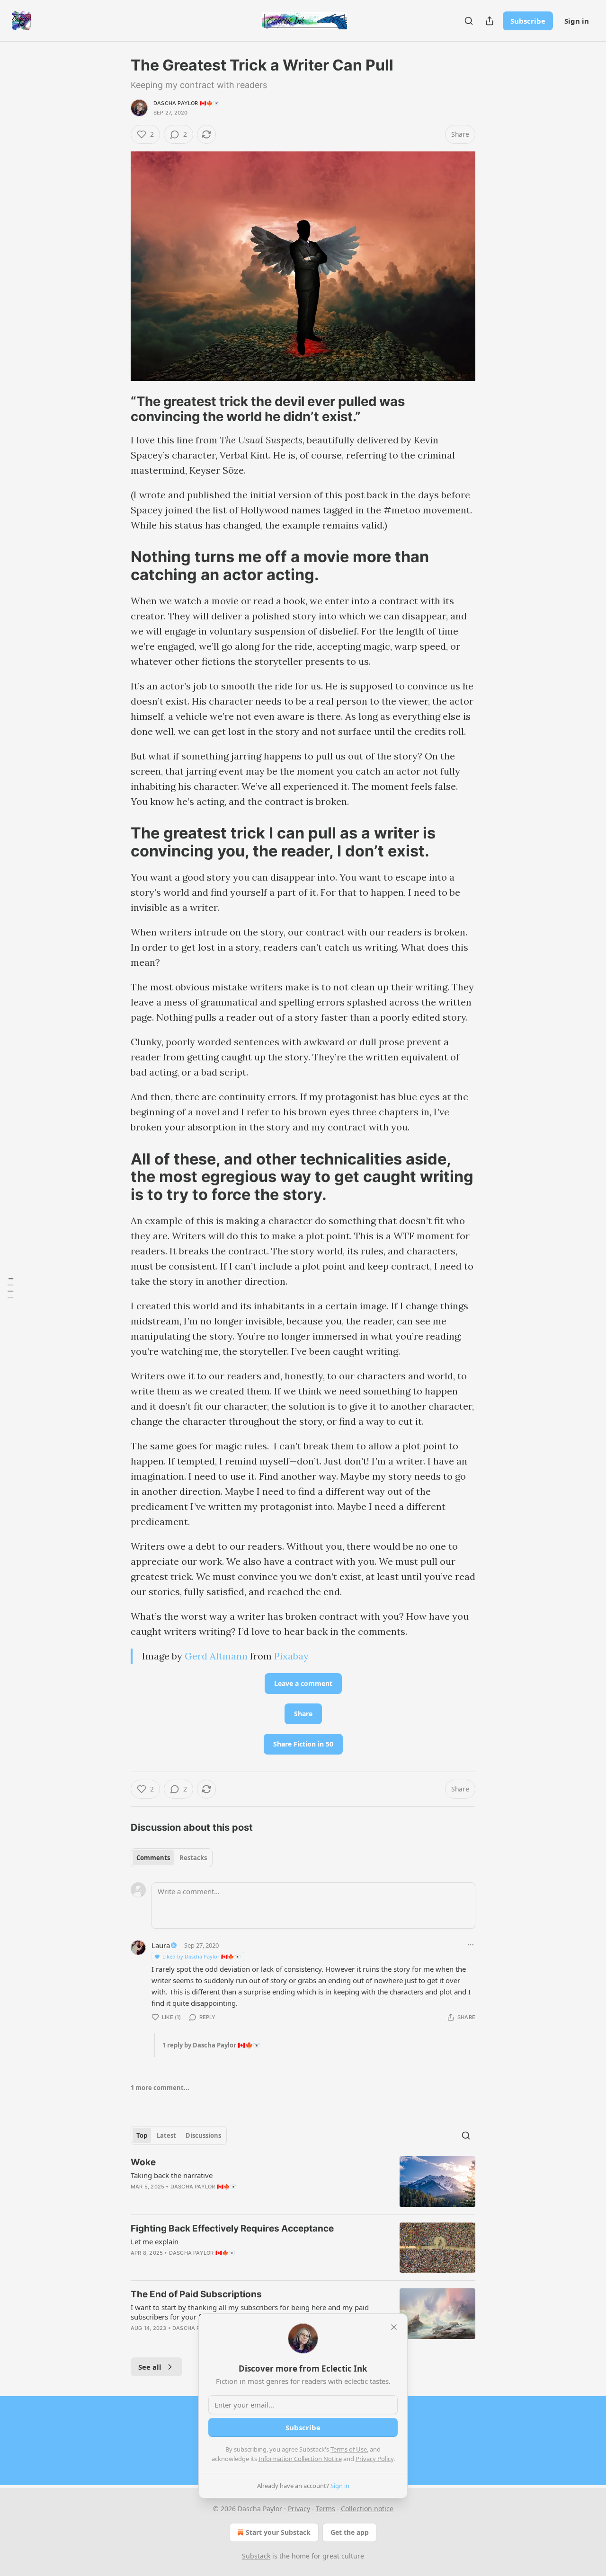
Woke (143, 2162)
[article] (303, 2182)
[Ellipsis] (471, 1945)
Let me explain (155, 2241)
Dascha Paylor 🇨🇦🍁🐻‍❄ (187, 103)
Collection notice (367, 2509)
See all (150, 2367)
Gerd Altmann (216, 1656)
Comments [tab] (153, 1858)
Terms (325, 2509)
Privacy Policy (374, 2459)
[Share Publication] (490, 21)
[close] (394, 2327)
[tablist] (172, 1858)
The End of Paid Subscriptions (196, 2294)
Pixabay (291, 1656)
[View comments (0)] (223, 2265)
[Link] (117, 409)
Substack (256, 2556)
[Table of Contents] (10, 1288)
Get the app (350, 2532)
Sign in (577, 21)
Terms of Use (349, 2449)
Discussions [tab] (203, 2135)
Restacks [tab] (193, 1858)
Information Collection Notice (300, 2459)
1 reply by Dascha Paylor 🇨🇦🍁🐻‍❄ (211, 2045)
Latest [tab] (166, 2135)
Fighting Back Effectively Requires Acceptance (232, 2228)
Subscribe (528, 21)
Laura (161, 1945)
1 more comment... (160, 2088)
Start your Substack (278, 2532)
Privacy (299, 2509)
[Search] (469, 21)
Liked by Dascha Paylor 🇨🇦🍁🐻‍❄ (202, 1956)
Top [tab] (142, 2135)
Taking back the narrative (172, 2175)
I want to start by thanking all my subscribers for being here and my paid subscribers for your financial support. (250, 2312)
